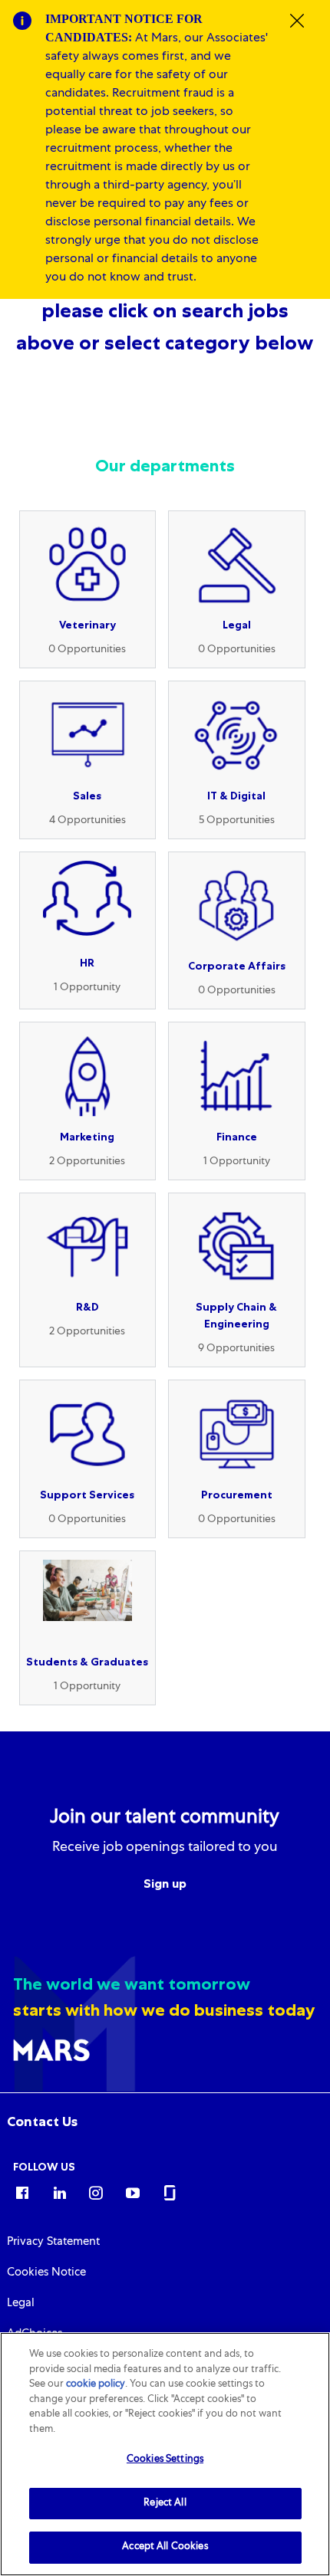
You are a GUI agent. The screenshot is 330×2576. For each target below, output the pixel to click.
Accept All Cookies (165, 2547)
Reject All (165, 2504)
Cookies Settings (165, 2460)
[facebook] (22, 2192)
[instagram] (96, 2192)
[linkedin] (59, 2192)
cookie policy (96, 2385)
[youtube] (133, 2192)
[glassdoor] (170, 2192)
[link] (42, 2122)
